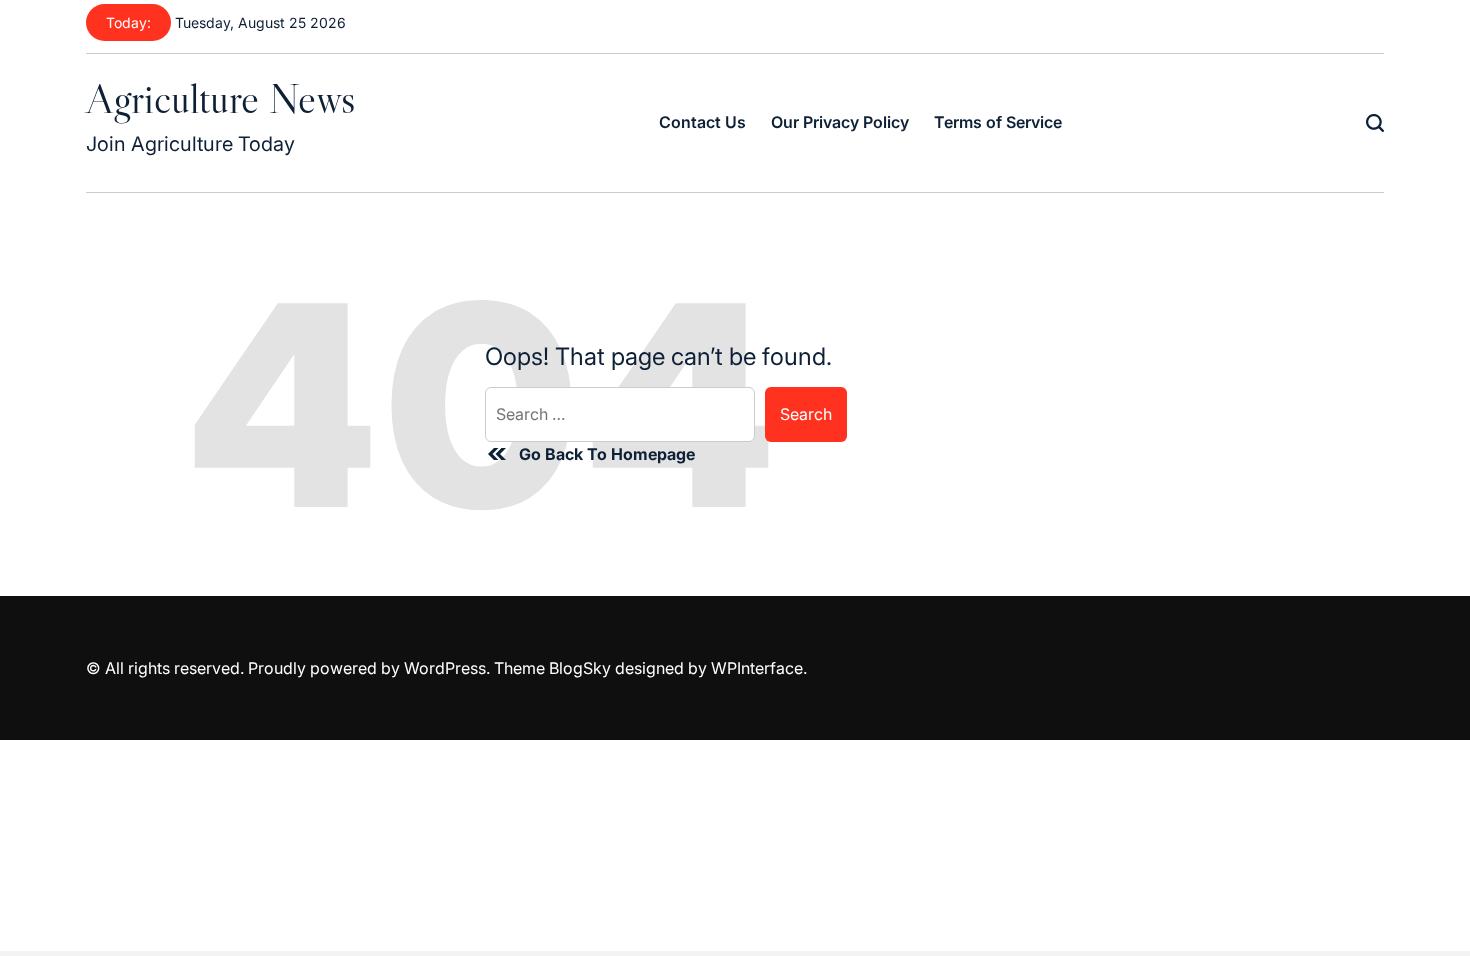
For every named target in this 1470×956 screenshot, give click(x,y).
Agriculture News (220, 98)
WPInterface (757, 668)
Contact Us (702, 122)
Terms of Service (998, 122)
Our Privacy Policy (840, 122)
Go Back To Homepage (607, 454)
